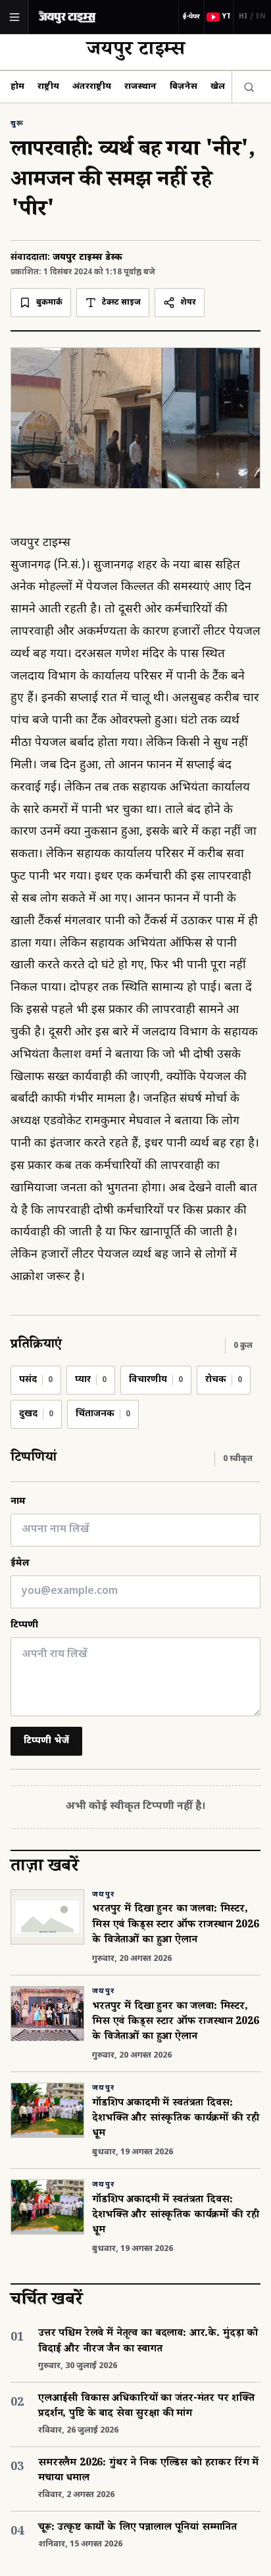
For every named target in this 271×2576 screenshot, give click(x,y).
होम (17, 87)
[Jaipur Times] (67, 17)
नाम (18, 1501)
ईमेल (20, 1563)
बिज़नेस (184, 87)
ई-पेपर (191, 17)
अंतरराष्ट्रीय (92, 87)
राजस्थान (140, 87)
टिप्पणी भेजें (46, 1741)
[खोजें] (246, 87)
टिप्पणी (24, 1625)
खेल (218, 87)
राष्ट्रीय (48, 87)
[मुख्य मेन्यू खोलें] (14, 17)
